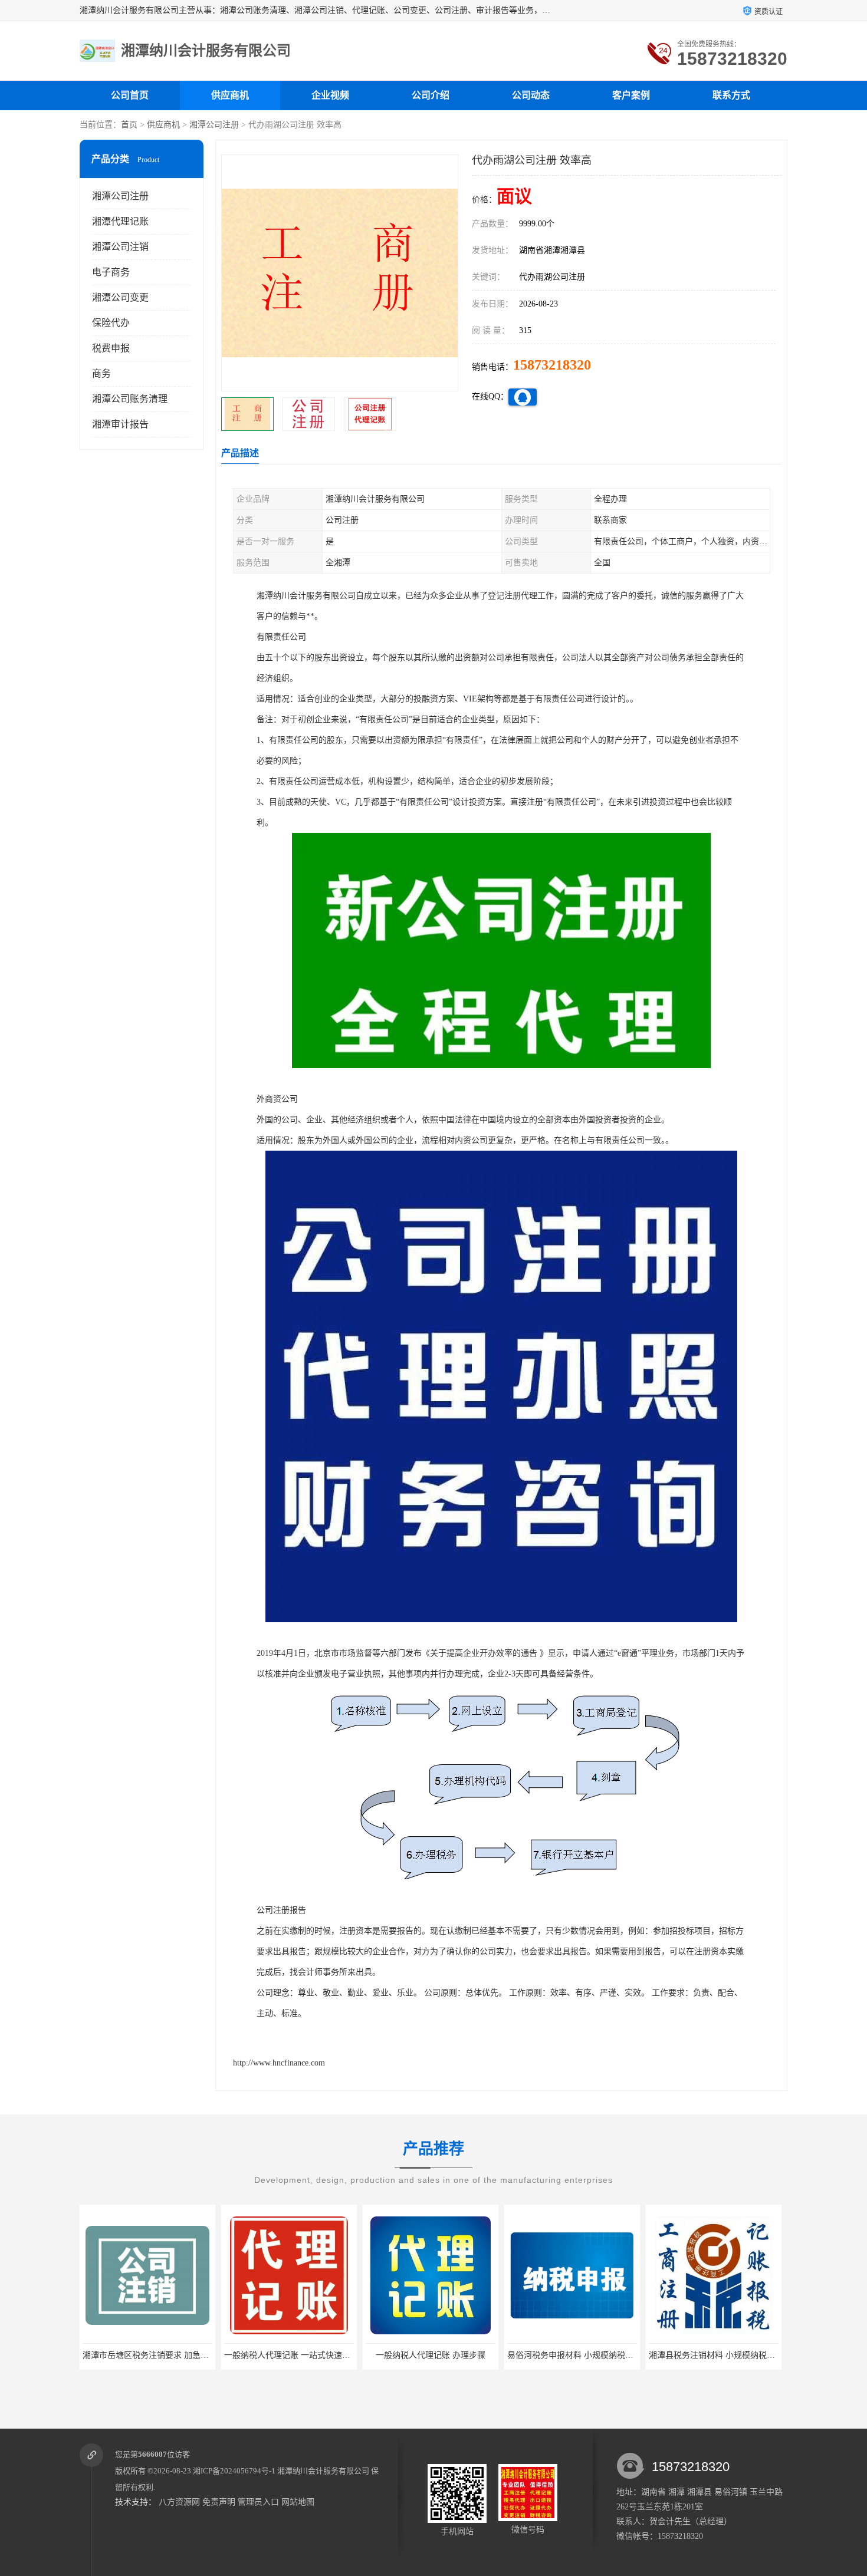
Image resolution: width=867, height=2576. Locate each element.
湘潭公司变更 (120, 297)
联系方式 (731, 95)
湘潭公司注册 (214, 125)
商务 (101, 373)
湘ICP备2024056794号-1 (234, 2471)
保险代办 (111, 323)
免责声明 (219, 2502)
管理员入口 (258, 2502)
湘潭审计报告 (120, 424)
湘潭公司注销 (120, 247)
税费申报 (111, 348)
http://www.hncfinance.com (279, 2063)
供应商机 (230, 95)
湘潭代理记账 (120, 221)
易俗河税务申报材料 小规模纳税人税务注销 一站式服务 (467, 2355)
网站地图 (298, 2502)
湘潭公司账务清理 (130, 399)
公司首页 (130, 95)
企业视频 (330, 95)
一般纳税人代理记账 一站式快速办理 (150, 2355)
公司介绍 (431, 95)
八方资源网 (179, 2502)
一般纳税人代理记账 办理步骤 (289, 2355)
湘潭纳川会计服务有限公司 (323, 2471)
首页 (129, 125)
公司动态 (531, 95)
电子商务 (111, 272)
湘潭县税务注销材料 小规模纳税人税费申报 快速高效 (605, 2355)
